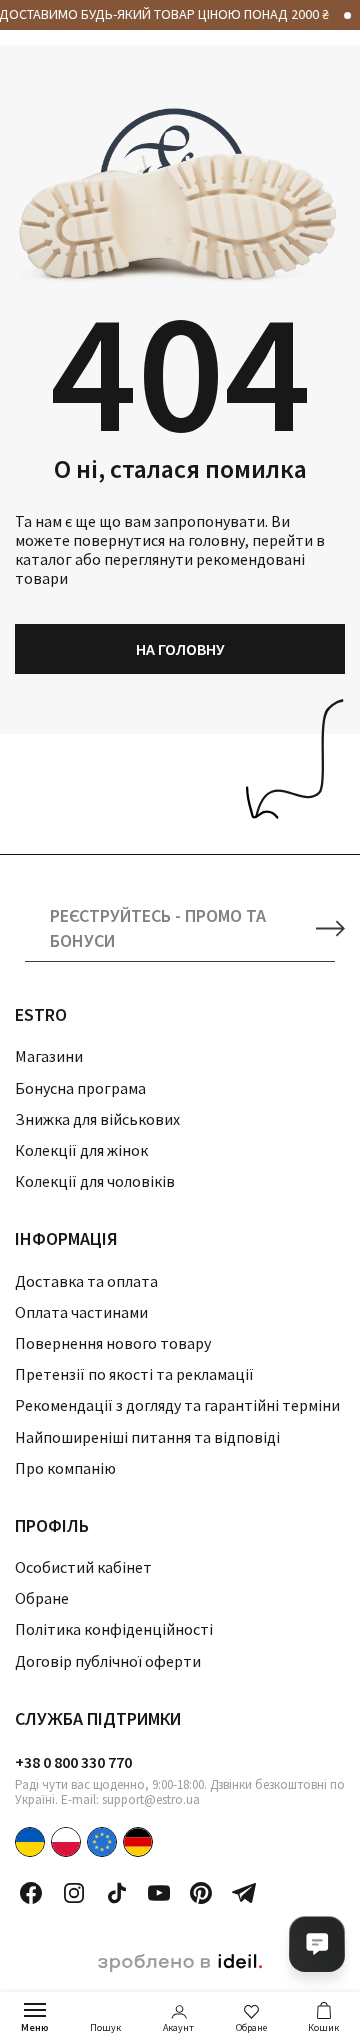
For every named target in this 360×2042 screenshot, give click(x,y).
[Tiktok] (117, 1893)
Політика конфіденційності (114, 1629)
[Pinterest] (201, 1893)
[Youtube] (159, 1893)
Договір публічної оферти (108, 1661)
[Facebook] (31, 1893)
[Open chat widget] (317, 1944)
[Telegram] (244, 1893)
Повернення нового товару (113, 1343)
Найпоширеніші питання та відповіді (147, 1437)
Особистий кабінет (83, 1567)
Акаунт (178, 2027)
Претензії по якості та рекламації (134, 1374)
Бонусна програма (80, 1088)
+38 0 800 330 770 (73, 1762)
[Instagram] (74, 1893)
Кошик (323, 2027)
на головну (180, 649)
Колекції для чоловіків (95, 1181)
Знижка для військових (97, 1119)
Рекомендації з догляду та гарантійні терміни (177, 1405)
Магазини (49, 1056)
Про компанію (65, 1468)
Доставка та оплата (86, 1281)
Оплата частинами (81, 1312)
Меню (35, 2027)
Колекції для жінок (81, 1150)
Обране (251, 2027)
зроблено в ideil (180, 1963)
